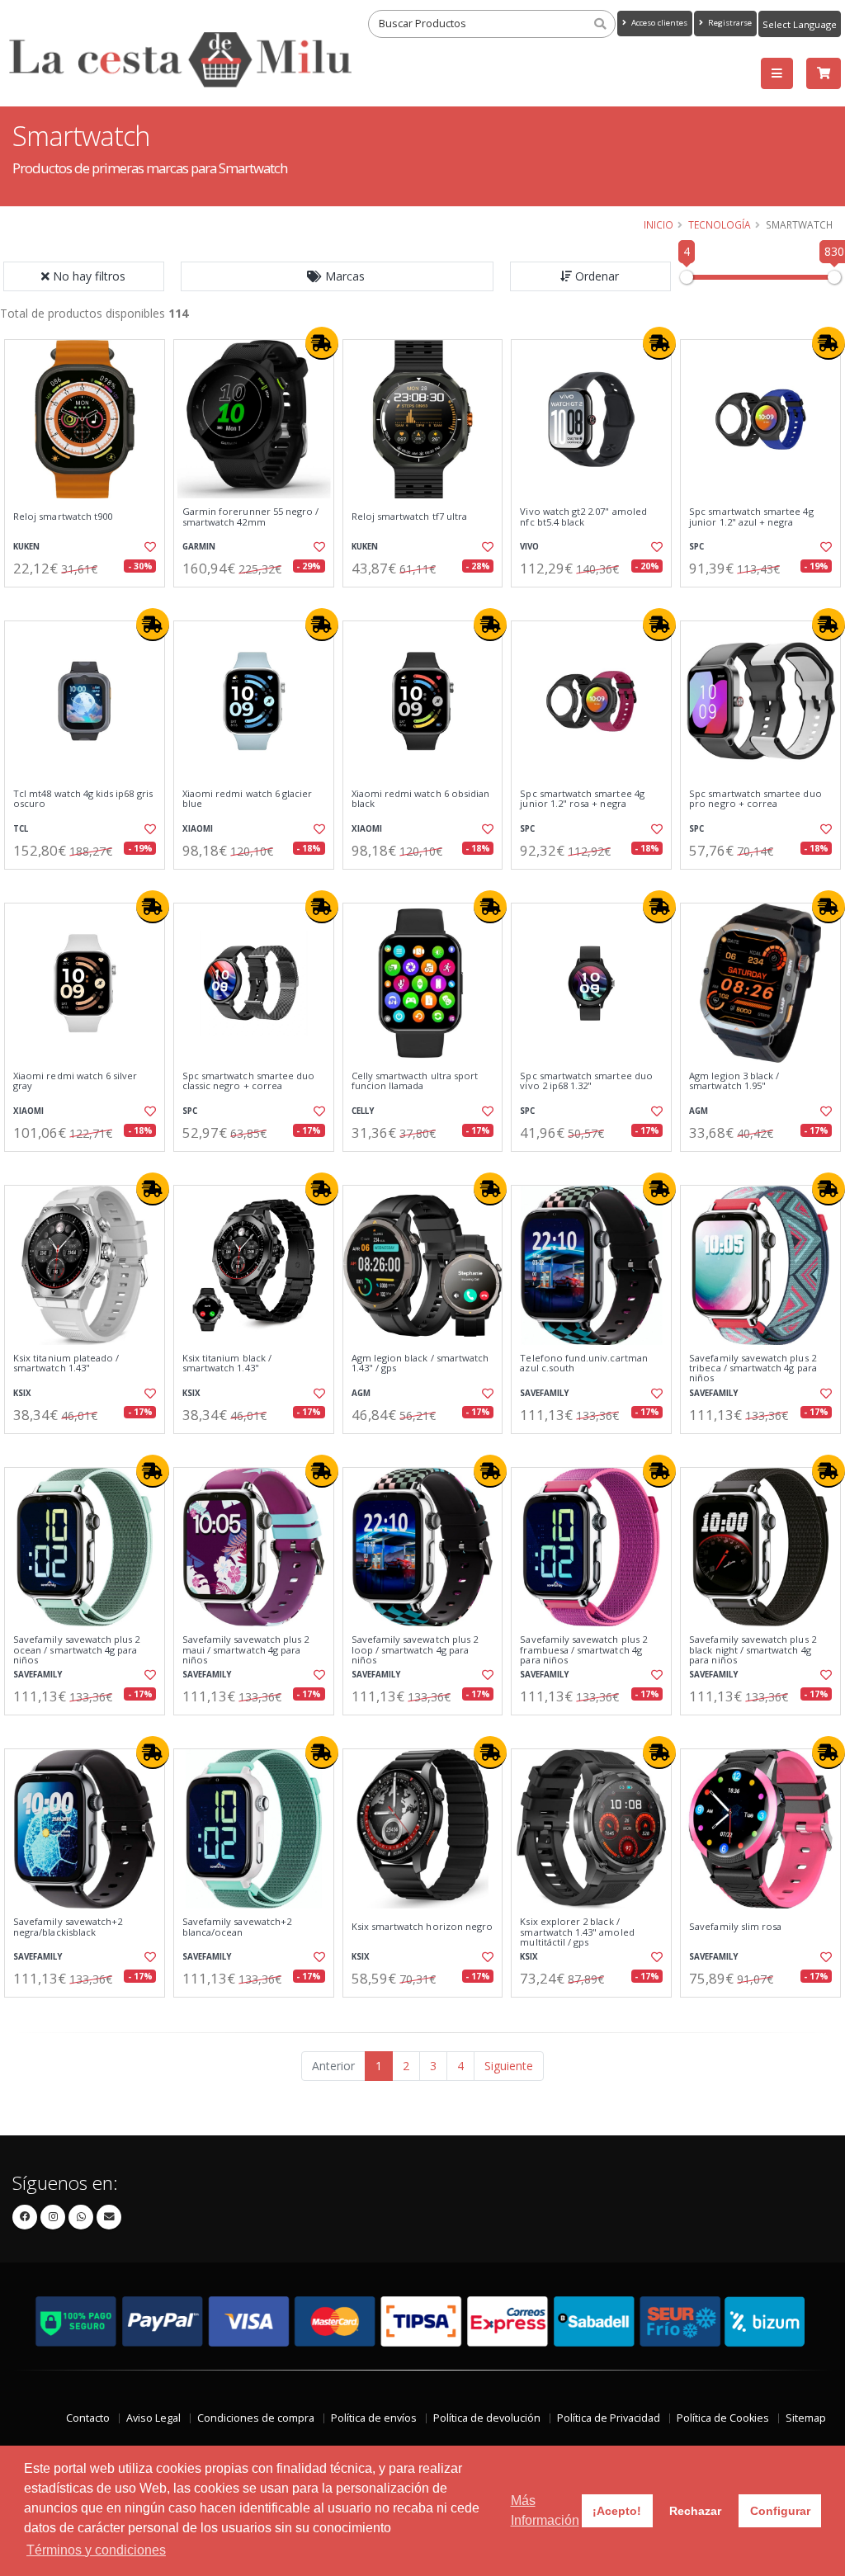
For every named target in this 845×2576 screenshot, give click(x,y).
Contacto (88, 2418)
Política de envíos (374, 2418)
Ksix (22, 1393)
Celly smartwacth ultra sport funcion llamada (415, 1081)
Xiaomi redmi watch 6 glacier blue (248, 799)
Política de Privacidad (609, 2418)
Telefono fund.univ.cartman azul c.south (583, 1363)
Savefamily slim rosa (735, 1927)
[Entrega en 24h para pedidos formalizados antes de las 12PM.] (322, 343)
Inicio (659, 224)
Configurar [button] (780, 2511)
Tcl (21, 829)
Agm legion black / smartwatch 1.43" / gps (420, 1363)
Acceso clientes (658, 23)
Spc (696, 547)
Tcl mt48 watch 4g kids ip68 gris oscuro (83, 799)
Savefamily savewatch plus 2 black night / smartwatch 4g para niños (753, 1650)
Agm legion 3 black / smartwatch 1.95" (734, 1081)
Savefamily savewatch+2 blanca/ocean (237, 1927)
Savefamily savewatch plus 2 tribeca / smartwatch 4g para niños (753, 1368)
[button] (338, 276)
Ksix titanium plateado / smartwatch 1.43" (66, 1363)
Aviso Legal (153, 2418)
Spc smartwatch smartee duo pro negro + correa (755, 799)
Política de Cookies (723, 2418)
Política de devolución (487, 2418)
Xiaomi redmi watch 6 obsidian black (421, 799)
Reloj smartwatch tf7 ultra (409, 517)
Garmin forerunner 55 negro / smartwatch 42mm (251, 517)
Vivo (529, 547)
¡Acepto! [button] (617, 2511)
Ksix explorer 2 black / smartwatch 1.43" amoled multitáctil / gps (577, 1932)
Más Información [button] (545, 2510)
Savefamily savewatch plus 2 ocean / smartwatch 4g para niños (77, 1650)
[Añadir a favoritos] (149, 547)
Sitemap (806, 2418)
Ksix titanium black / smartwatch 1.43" (227, 1363)
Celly (363, 1111)
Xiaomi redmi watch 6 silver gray (76, 1081)
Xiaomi (198, 829)
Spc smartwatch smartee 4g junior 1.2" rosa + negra (582, 799)
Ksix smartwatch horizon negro (422, 1927)
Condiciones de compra (256, 2418)
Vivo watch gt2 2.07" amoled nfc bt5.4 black (583, 517)
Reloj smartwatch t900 (63, 517)
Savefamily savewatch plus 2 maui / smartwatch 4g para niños (246, 1650)
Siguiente (509, 2066)
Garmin (199, 547)
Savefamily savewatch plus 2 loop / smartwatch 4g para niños (415, 1650)
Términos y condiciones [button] (96, 2550)
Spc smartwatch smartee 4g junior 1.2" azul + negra (751, 517)
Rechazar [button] (695, 2511)
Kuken (26, 547)
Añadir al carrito (90, 601)
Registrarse (729, 23)
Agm (699, 1111)
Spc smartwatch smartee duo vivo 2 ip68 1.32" (586, 1081)
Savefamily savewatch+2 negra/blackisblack (68, 1927)
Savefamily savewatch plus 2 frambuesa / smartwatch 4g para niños (583, 1650)
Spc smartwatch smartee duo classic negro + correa (248, 1081)
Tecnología (720, 224)
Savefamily (544, 1393)
